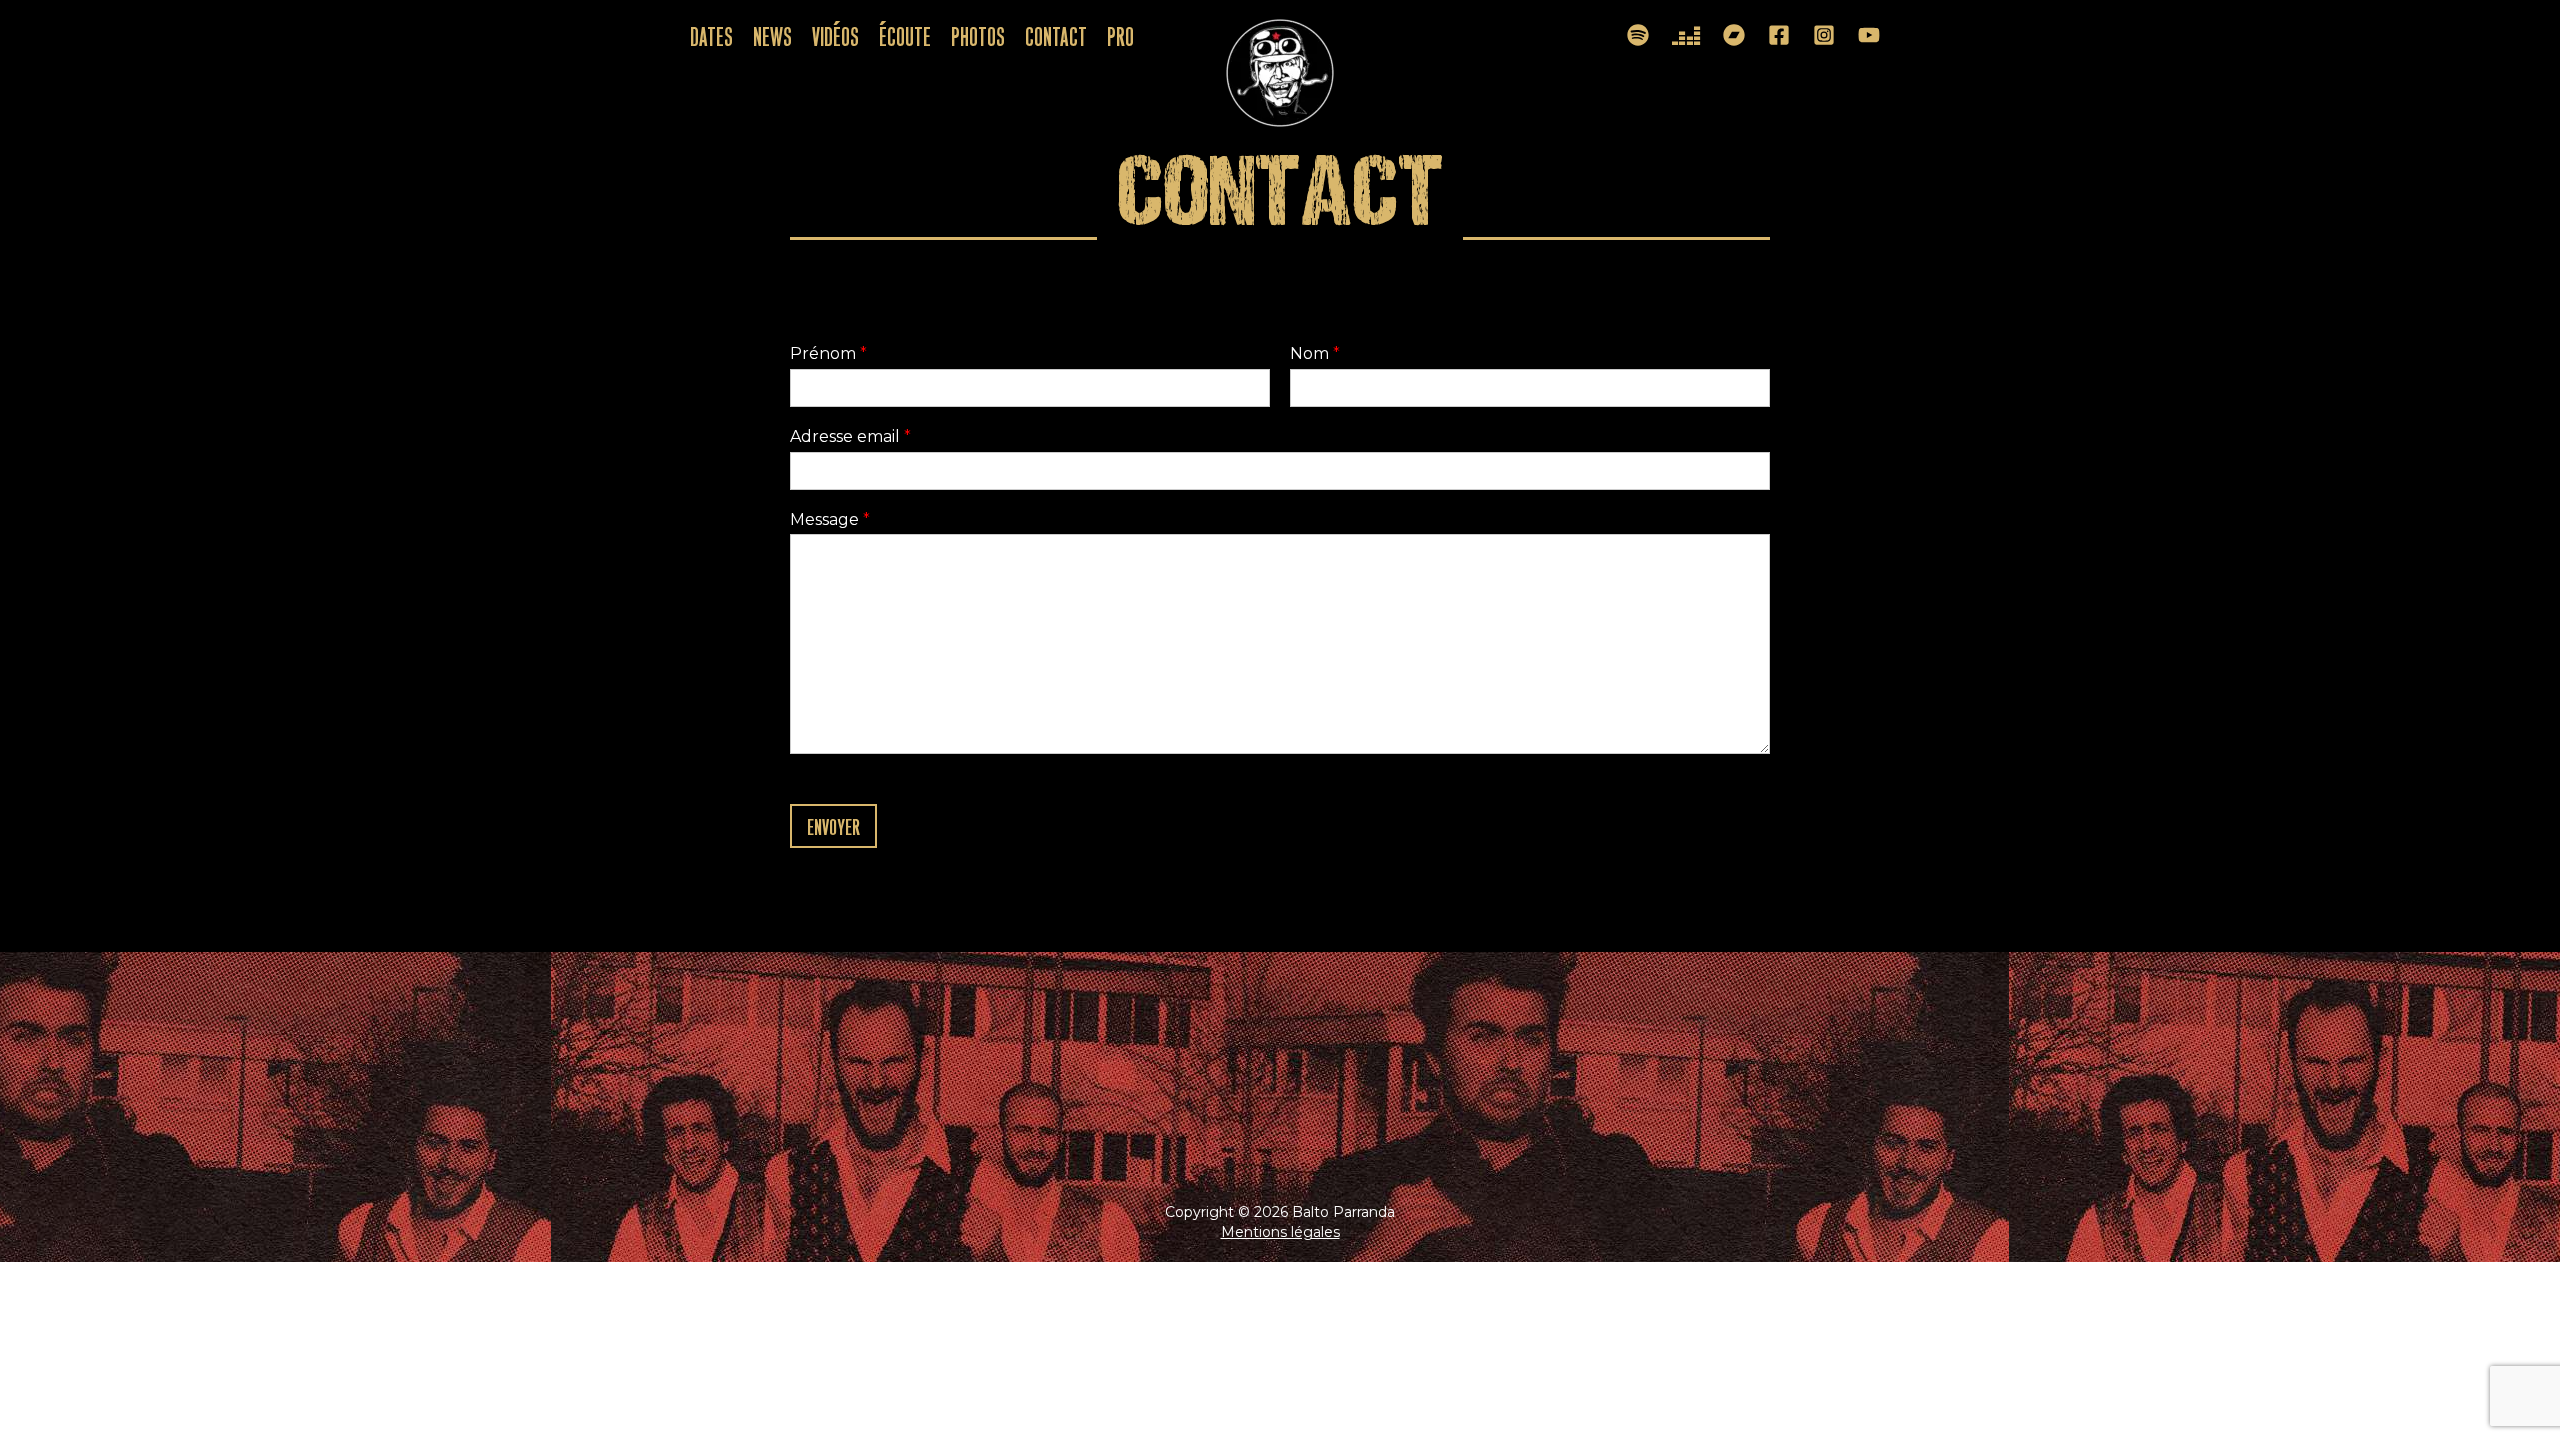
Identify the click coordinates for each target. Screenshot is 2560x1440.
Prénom (828, 353)
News (772, 35)
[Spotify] (1638, 35)
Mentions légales (1280, 1232)
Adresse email (850, 436)
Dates (711, 35)
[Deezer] (1686, 35)
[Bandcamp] (1734, 35)
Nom (1315, 353)
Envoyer (833, 825)
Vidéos (835, 35)
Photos (978, 35)
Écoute (905, 35)
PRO (1120, 35)
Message (830, 519)
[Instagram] (1824, 35)
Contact (1056, 35)
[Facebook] (1779, 35)
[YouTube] (1869, 35)
